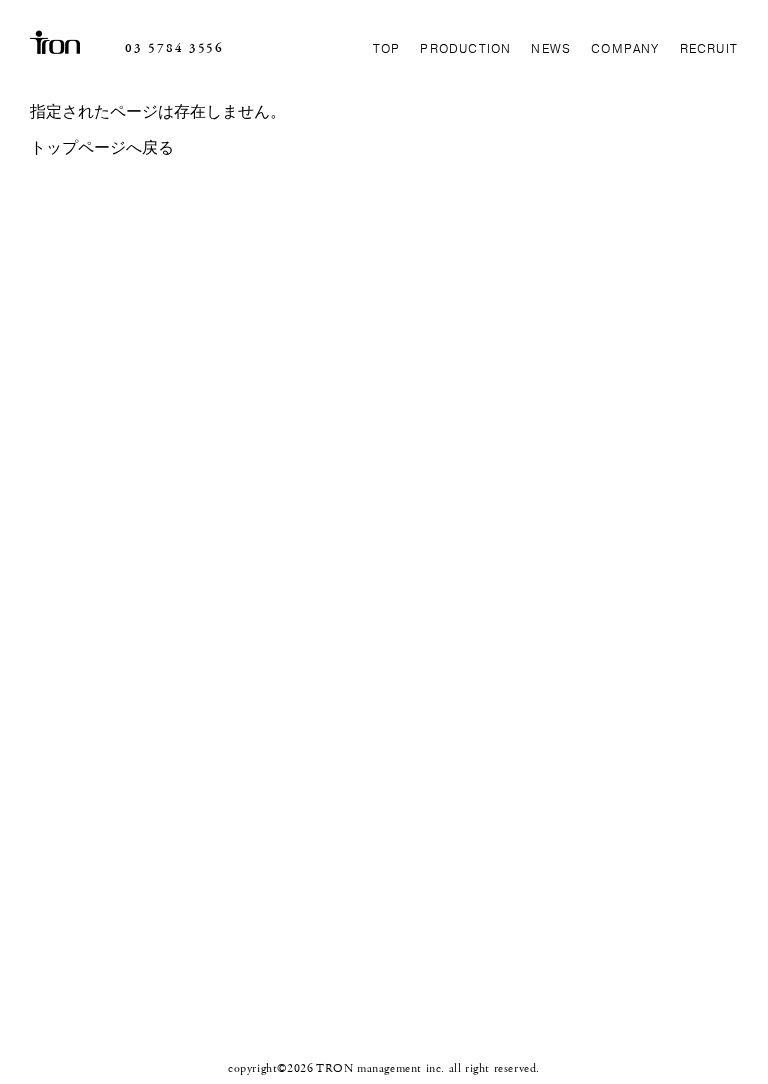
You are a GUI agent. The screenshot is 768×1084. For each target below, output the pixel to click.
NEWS (551, 49)
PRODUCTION (465, 49)
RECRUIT (709, 49)
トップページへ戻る (102, 148)
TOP (387, 49)
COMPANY (625, 49)
